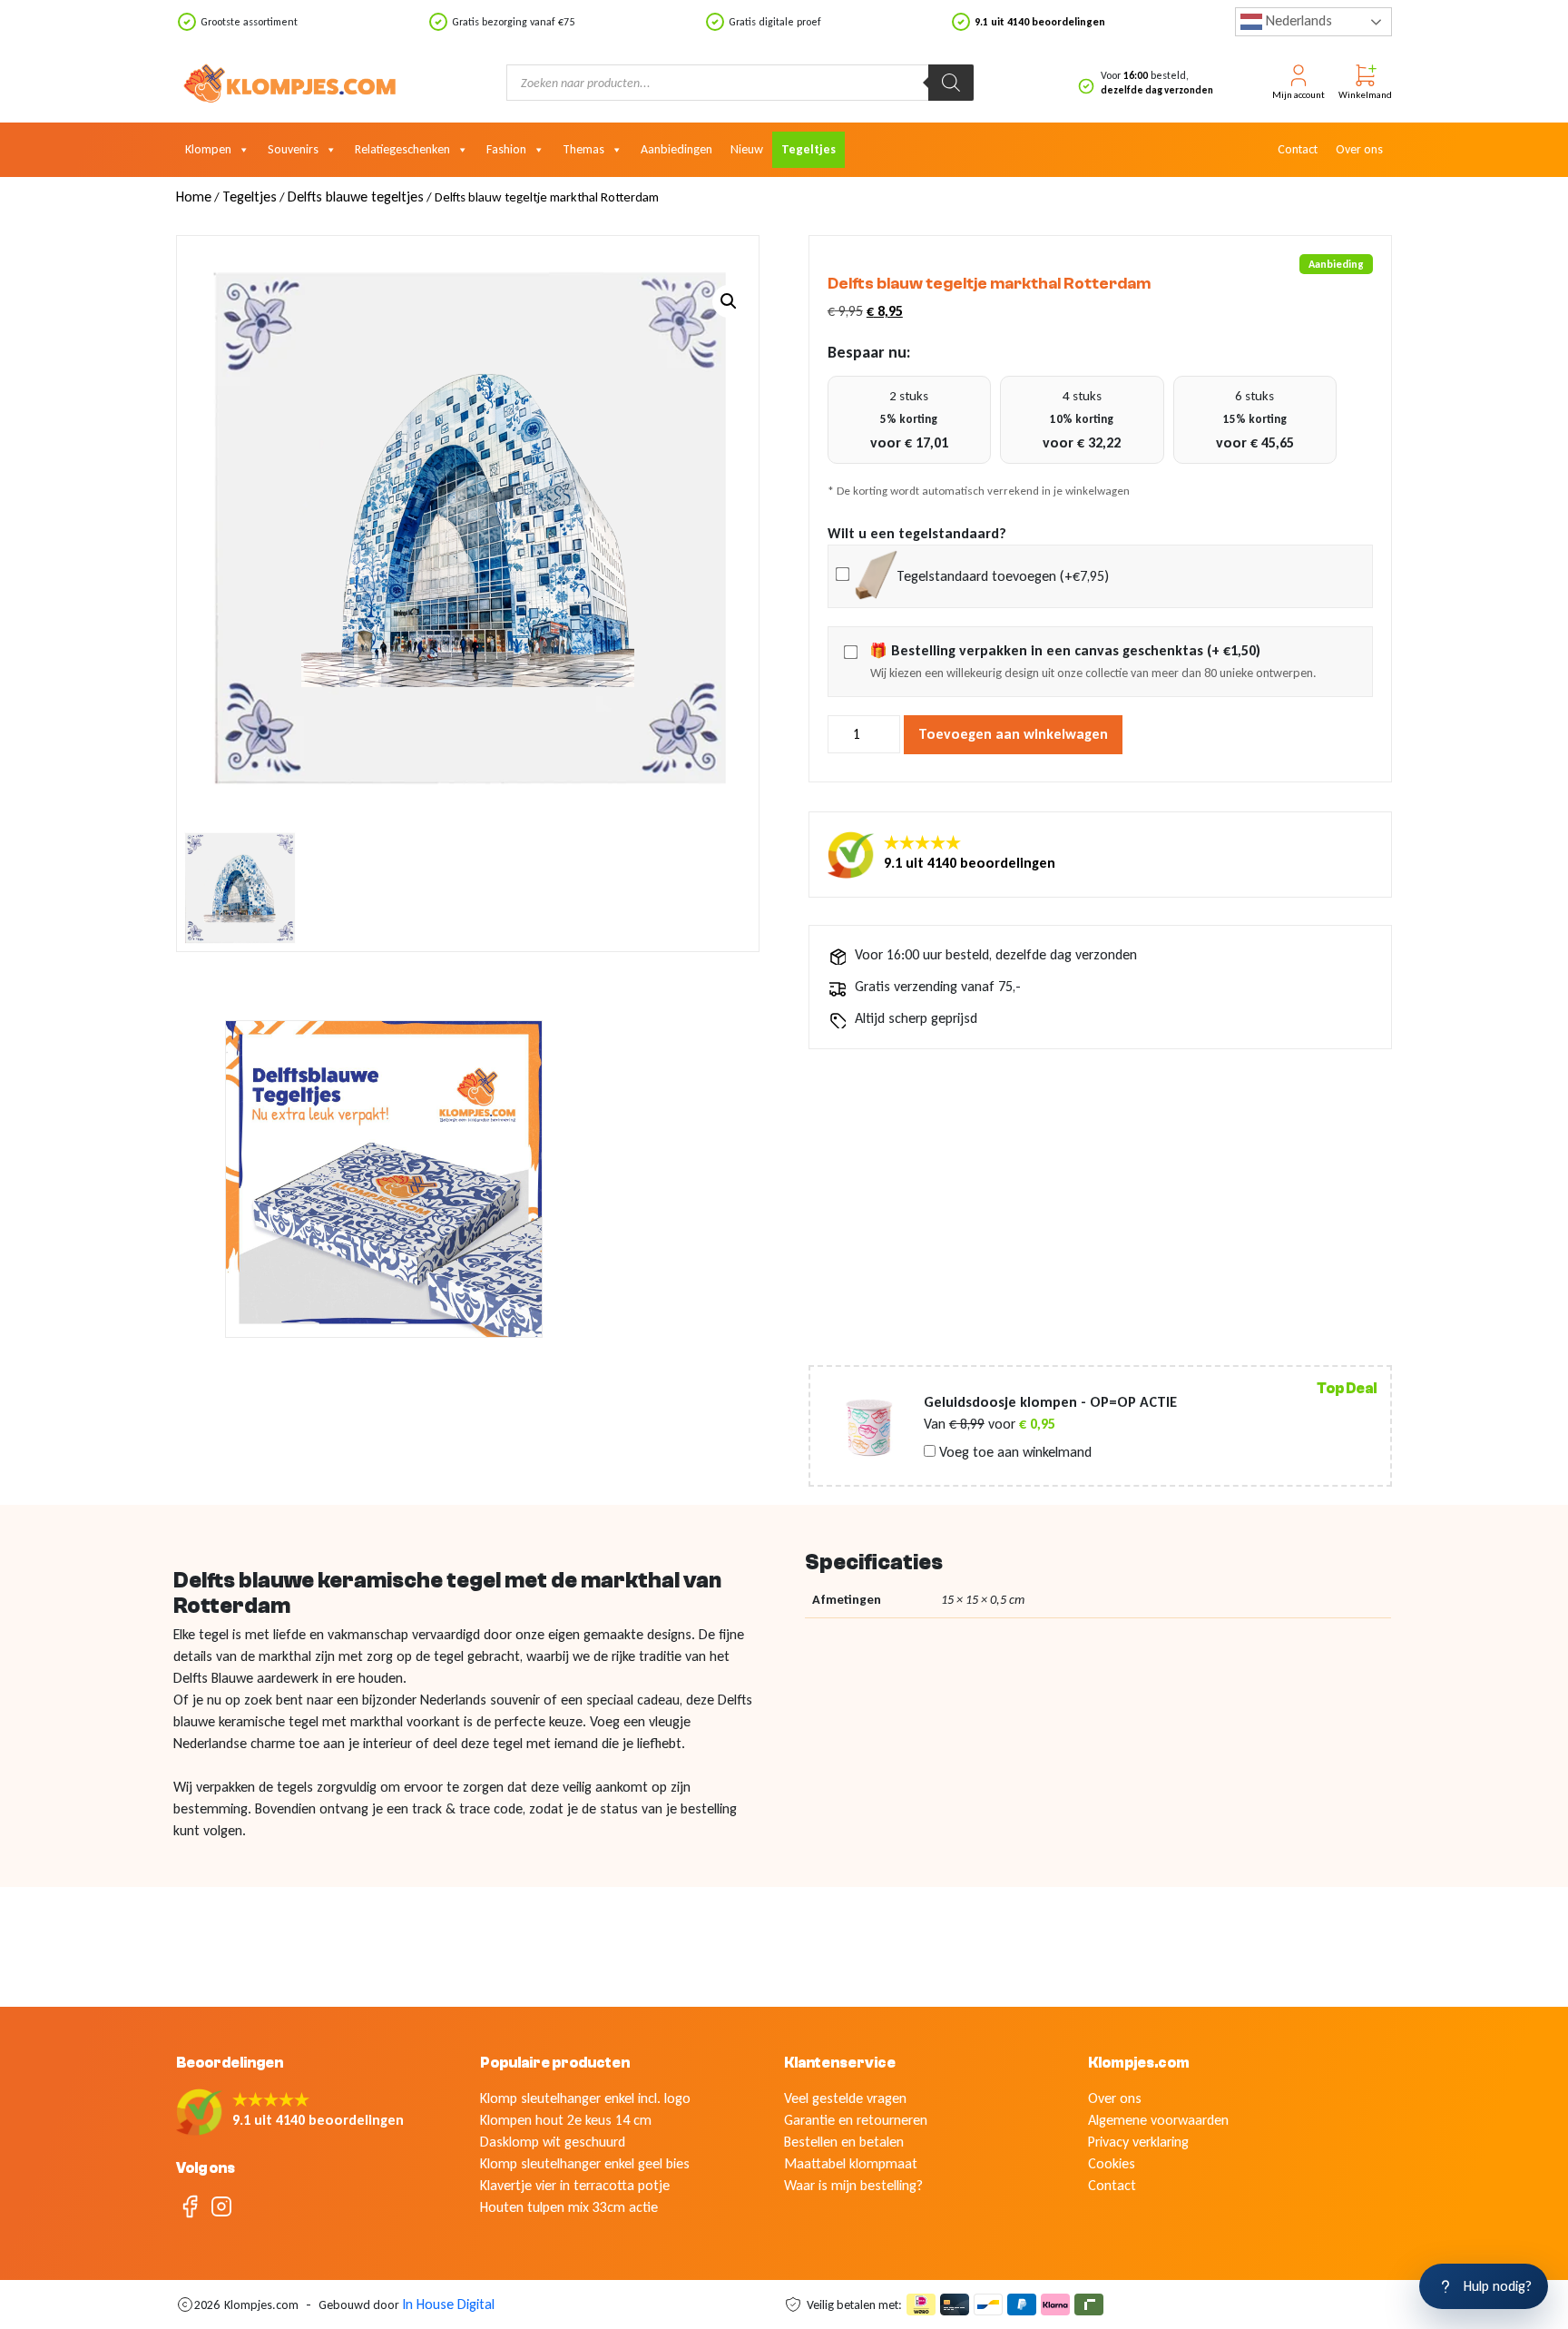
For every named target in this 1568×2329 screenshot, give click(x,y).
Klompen (208, 149)
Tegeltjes (808, 149)
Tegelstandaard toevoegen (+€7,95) (1003, 576)
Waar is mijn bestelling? (853, 2185)
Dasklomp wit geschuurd (553, 2142)
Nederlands (1297, 20)
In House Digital (448, 2304)
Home (194, 197)
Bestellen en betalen (844, 2142)
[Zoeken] (951, 83)
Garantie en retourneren (856, 2120)
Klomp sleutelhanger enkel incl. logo (585, 2098)
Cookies (1112, 2163)
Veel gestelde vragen (845, 2098)
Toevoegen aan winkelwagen (1013, 734)
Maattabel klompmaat (851, 2163)
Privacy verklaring (1138, 2142)
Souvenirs (293, 149)
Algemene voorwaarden (1158, 2120)
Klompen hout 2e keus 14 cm (566, 2120)
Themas (583, 149)
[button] (729, 301)
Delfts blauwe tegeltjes (356, 197)
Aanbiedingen (676, 149)
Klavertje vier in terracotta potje (575, 2185)
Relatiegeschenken (402, 149)
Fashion (506, 149)
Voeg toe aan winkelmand (1014, 1452)
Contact (1298, 149)
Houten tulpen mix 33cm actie (569, 2207)
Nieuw (747, 149)
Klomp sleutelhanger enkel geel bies (585, 2163)
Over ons (1359, 149)
